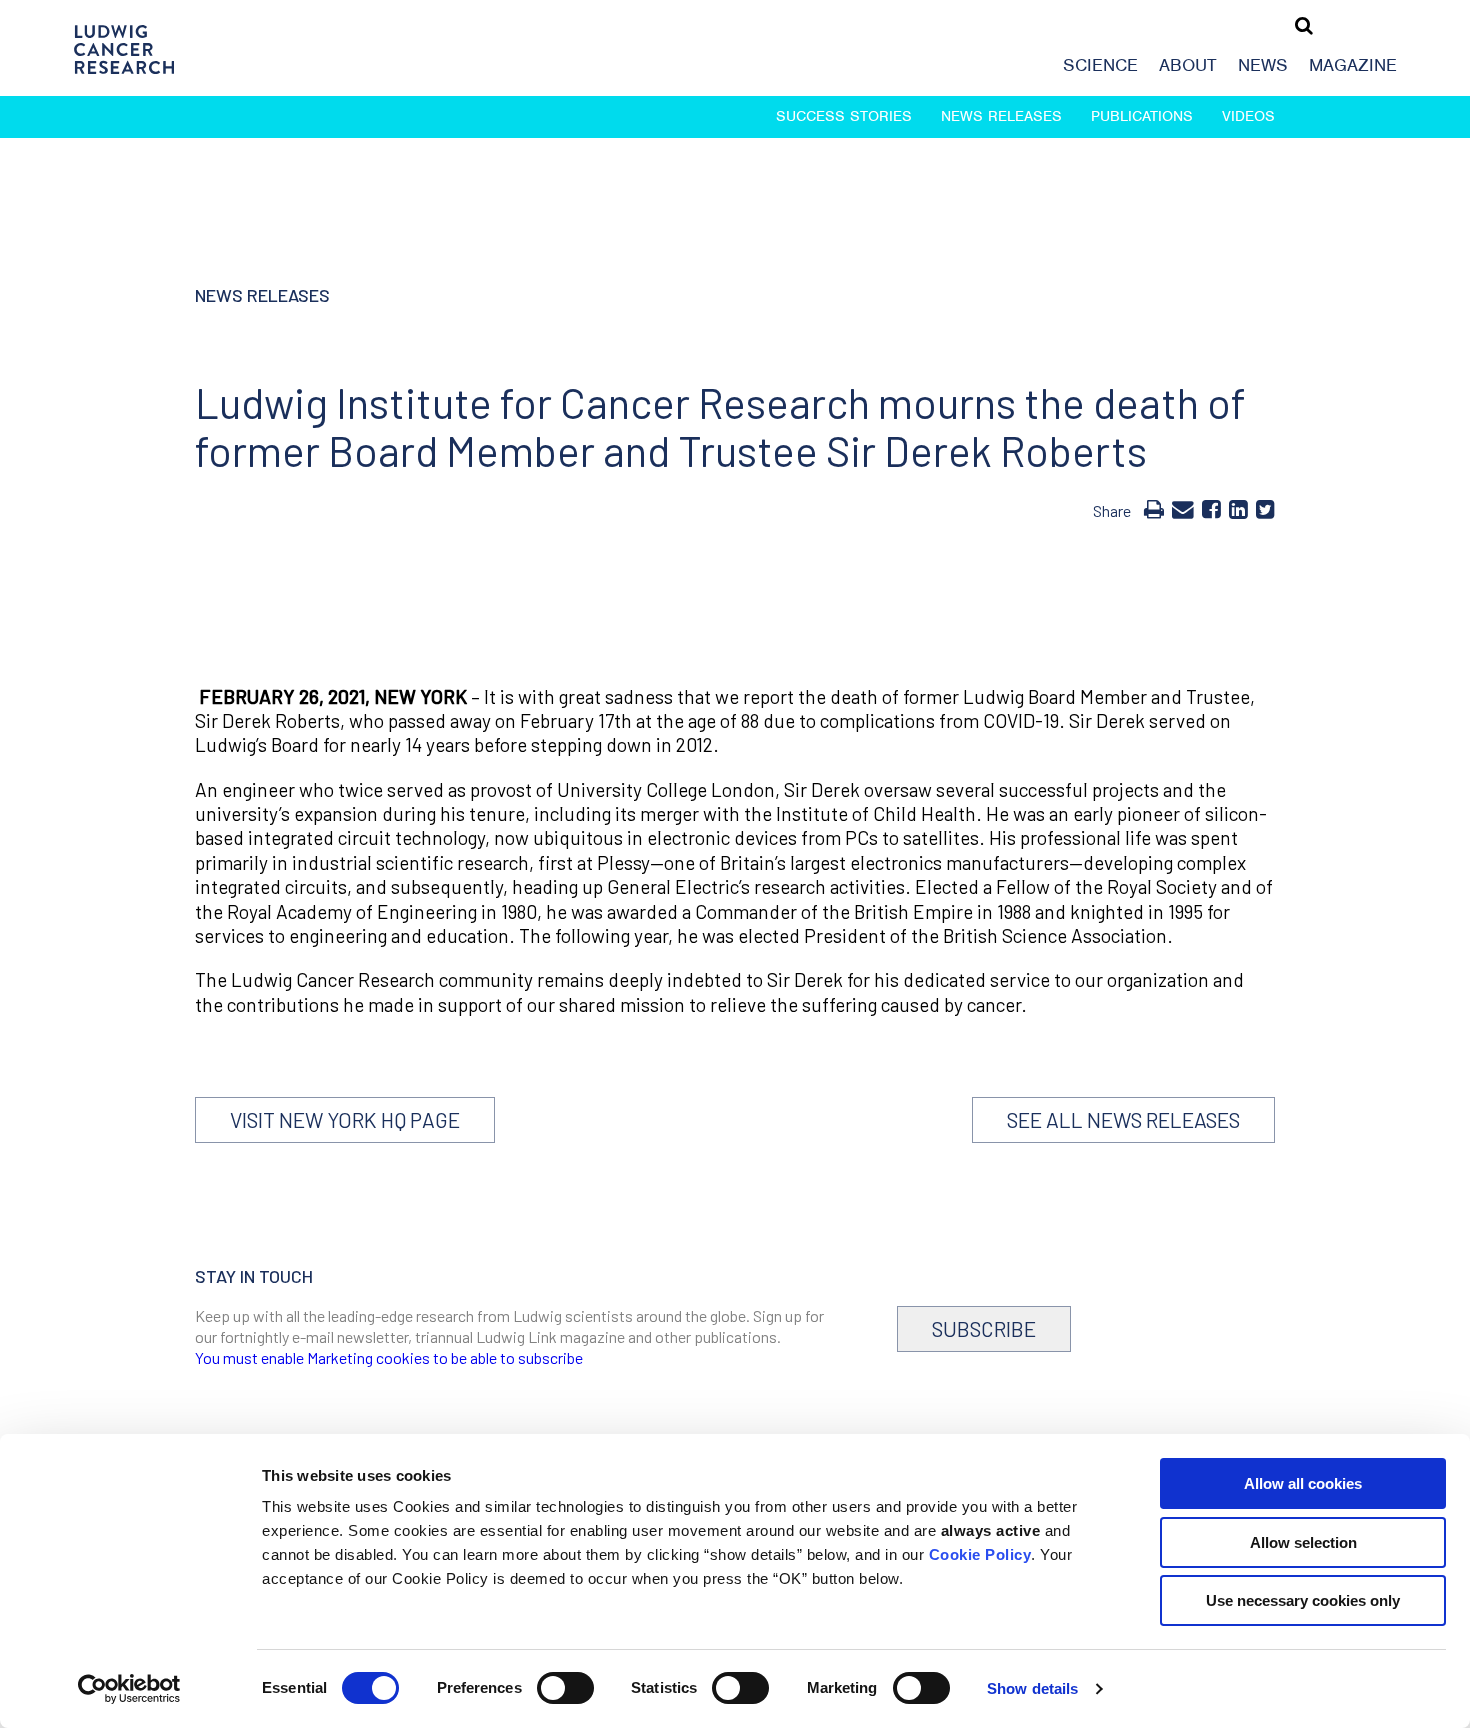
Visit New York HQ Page (345, 1119)
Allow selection (1303, 1542)
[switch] (565, 1688)
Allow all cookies (1303, 1483)
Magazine (1353, 65)
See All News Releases (1123, 1119)
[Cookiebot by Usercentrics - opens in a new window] (129, 1689)
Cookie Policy (980, 1554)
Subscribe (984, 1328)
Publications (1142, 116)
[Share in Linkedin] (1238, 508)
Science (1100, 65)
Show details (1032, 1688)
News (1263, 65)
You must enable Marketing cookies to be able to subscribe (389, 1357)
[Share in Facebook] (1211, 508)
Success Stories (844, 116)
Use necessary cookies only (1303, 1600)
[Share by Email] (1183, 508)
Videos (1248, 116)
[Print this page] (1154, 508)
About (1188, 65)
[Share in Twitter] (1265, 508)
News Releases (1001, 116)
